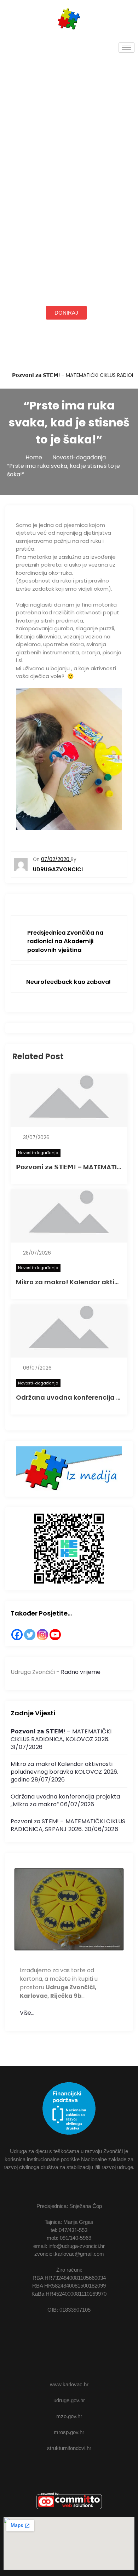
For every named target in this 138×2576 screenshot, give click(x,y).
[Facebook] (17, 1635)
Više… (27, 2013)
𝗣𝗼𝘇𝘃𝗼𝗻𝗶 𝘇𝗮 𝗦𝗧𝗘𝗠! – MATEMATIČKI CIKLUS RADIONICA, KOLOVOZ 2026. (61, 1735)
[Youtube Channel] (55, 1635)
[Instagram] (42, 1635)
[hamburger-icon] (126, 48)
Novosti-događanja (38, 1153)
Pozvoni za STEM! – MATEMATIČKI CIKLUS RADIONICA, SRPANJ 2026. (68, 1825)
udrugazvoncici (58, 869)
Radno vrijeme (81, 1672)
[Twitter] (30, 1635)
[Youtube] (90, 2338)
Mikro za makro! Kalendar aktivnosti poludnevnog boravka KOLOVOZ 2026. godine (65, 1772)
